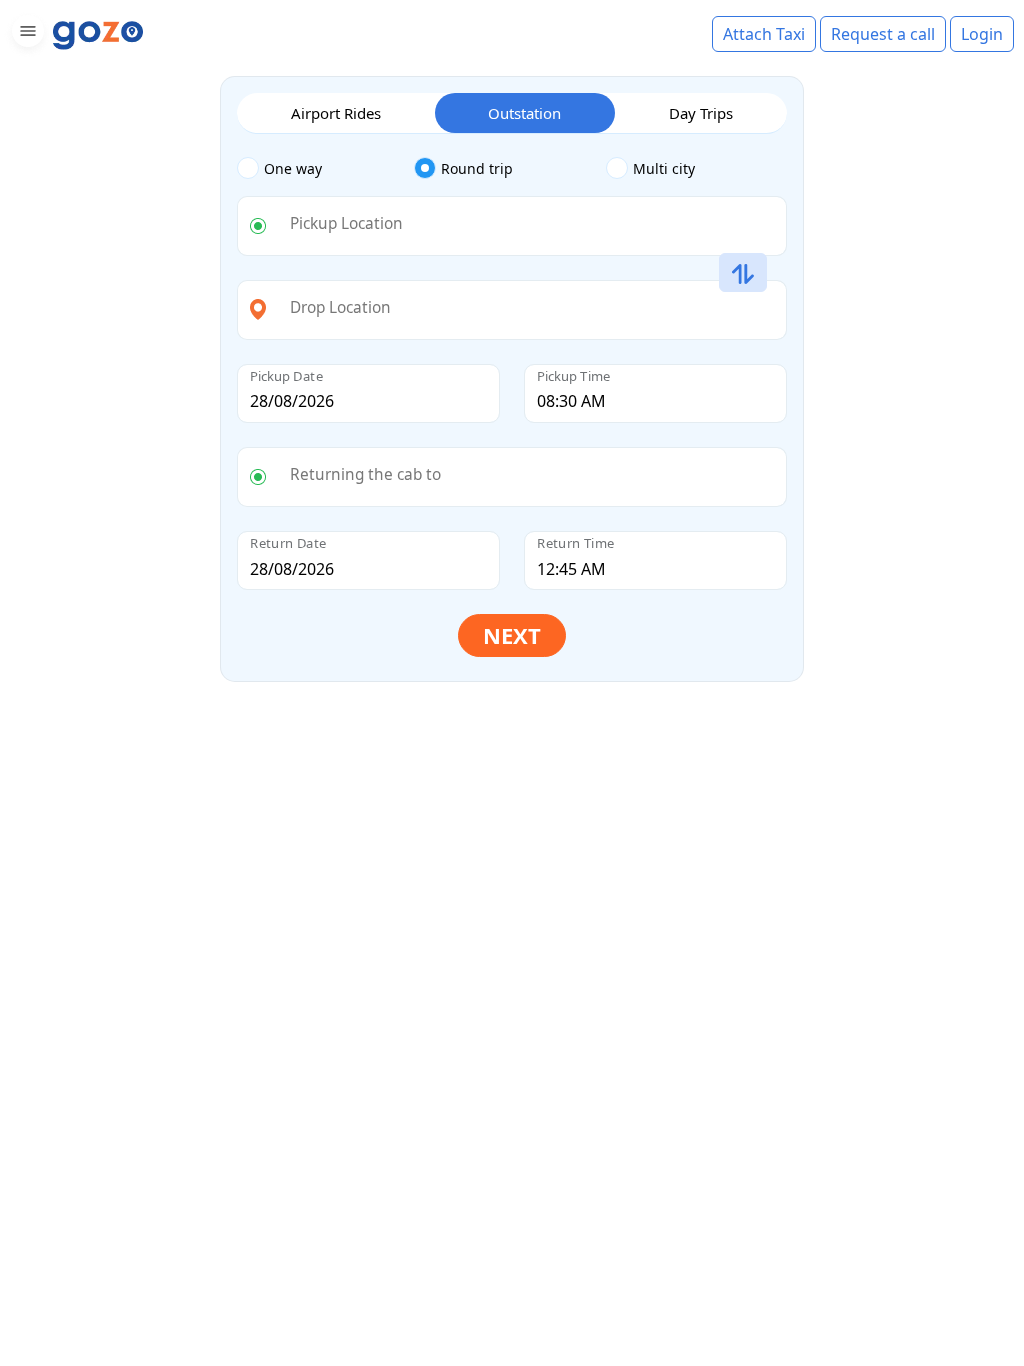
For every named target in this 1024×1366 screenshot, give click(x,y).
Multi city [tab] (664, 168)
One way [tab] (293, 168)
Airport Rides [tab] (336, 113)
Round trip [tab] (477, 168)
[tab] (325, 169)
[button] (25, 34)
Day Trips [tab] (701, 113)
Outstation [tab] (524, 113)
